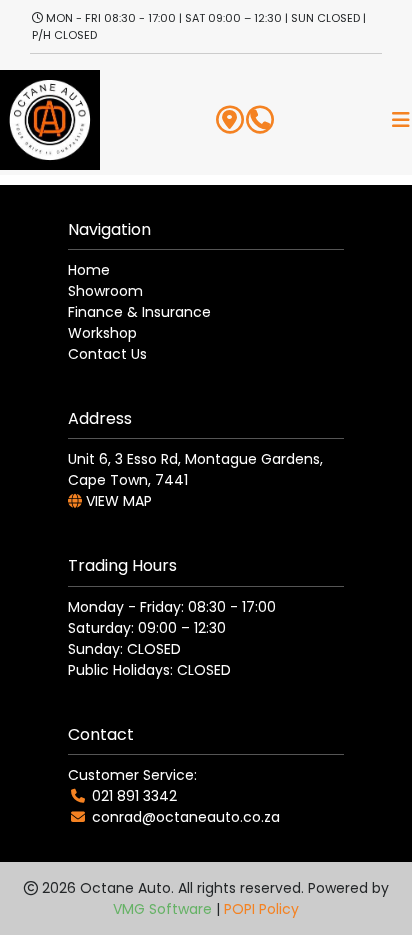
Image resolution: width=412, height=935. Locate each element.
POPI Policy (261, 909)
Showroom (105, 291)
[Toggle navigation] (401, 120)
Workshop (102, 333)
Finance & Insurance (139, 312)
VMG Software (162, 909)
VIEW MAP (117, 501)
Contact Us (107, 354)
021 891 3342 (134, 796)
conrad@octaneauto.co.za (186, 817)
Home (89, 270)
